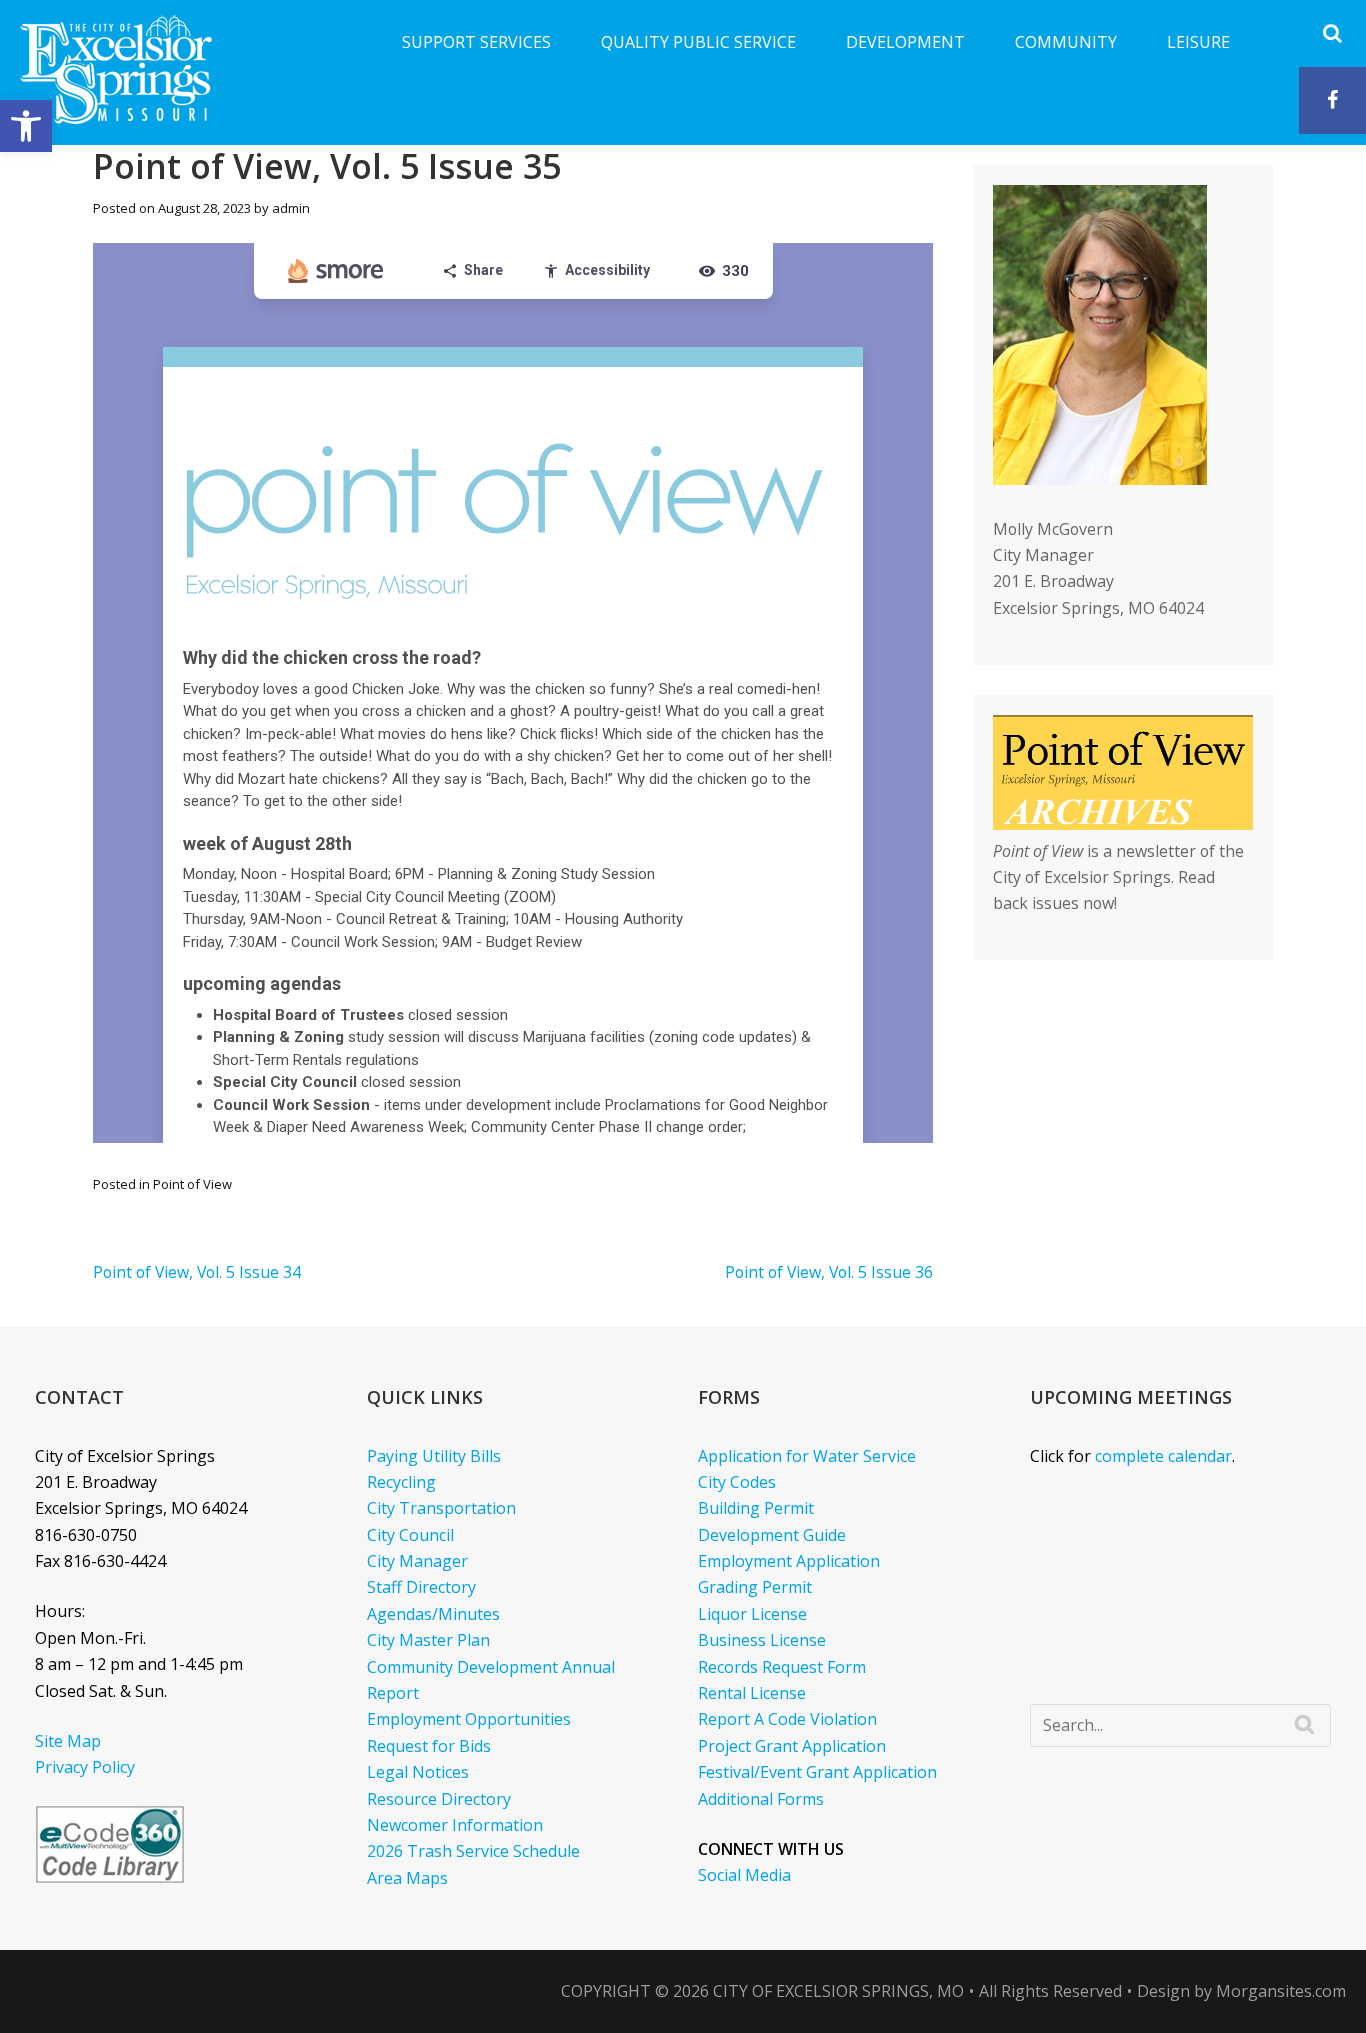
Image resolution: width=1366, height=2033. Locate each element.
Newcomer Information (455, 1825)
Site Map (68, 1741)
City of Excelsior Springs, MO (838, 1991)
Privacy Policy (85, 1767)
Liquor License (752, 1614)
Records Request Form (782, 1667)
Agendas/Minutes (433, 1614)
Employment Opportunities (469, 1719)
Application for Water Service (807, 1456)
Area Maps (407, 1878)
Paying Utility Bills (434, 1456)
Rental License (752, 1693)
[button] (26, 126)
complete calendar (1163, 1456)
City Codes (737, 1482)
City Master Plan (428, 1640)
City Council (410, 1535)
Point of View (192, 1184)
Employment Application (789, 1561)
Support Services (476, 42)
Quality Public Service (698, 42)
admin (291, 208)
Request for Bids (429, 1746)
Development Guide (772, 1535)
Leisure (1198, 42)
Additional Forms (761, 1799)
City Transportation (441, 1508)
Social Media (744, 1875)
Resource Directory (439, 1799)
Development (905, 42)
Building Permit (756, 1508)
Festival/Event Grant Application (817, 1772)
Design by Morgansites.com (1241, 1991)
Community (1066, 42)
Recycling (401, 1482)
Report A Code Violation (787, 1719)
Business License (762, 1640)
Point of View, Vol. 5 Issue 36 (829, 1272)
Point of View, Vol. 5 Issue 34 (197, 1272)
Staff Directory (421, 1587)
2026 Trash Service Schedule (473, 1851)
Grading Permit (755, 1587)
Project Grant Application (792, 1746)
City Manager (417, 1561)
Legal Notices (418, 1772)
